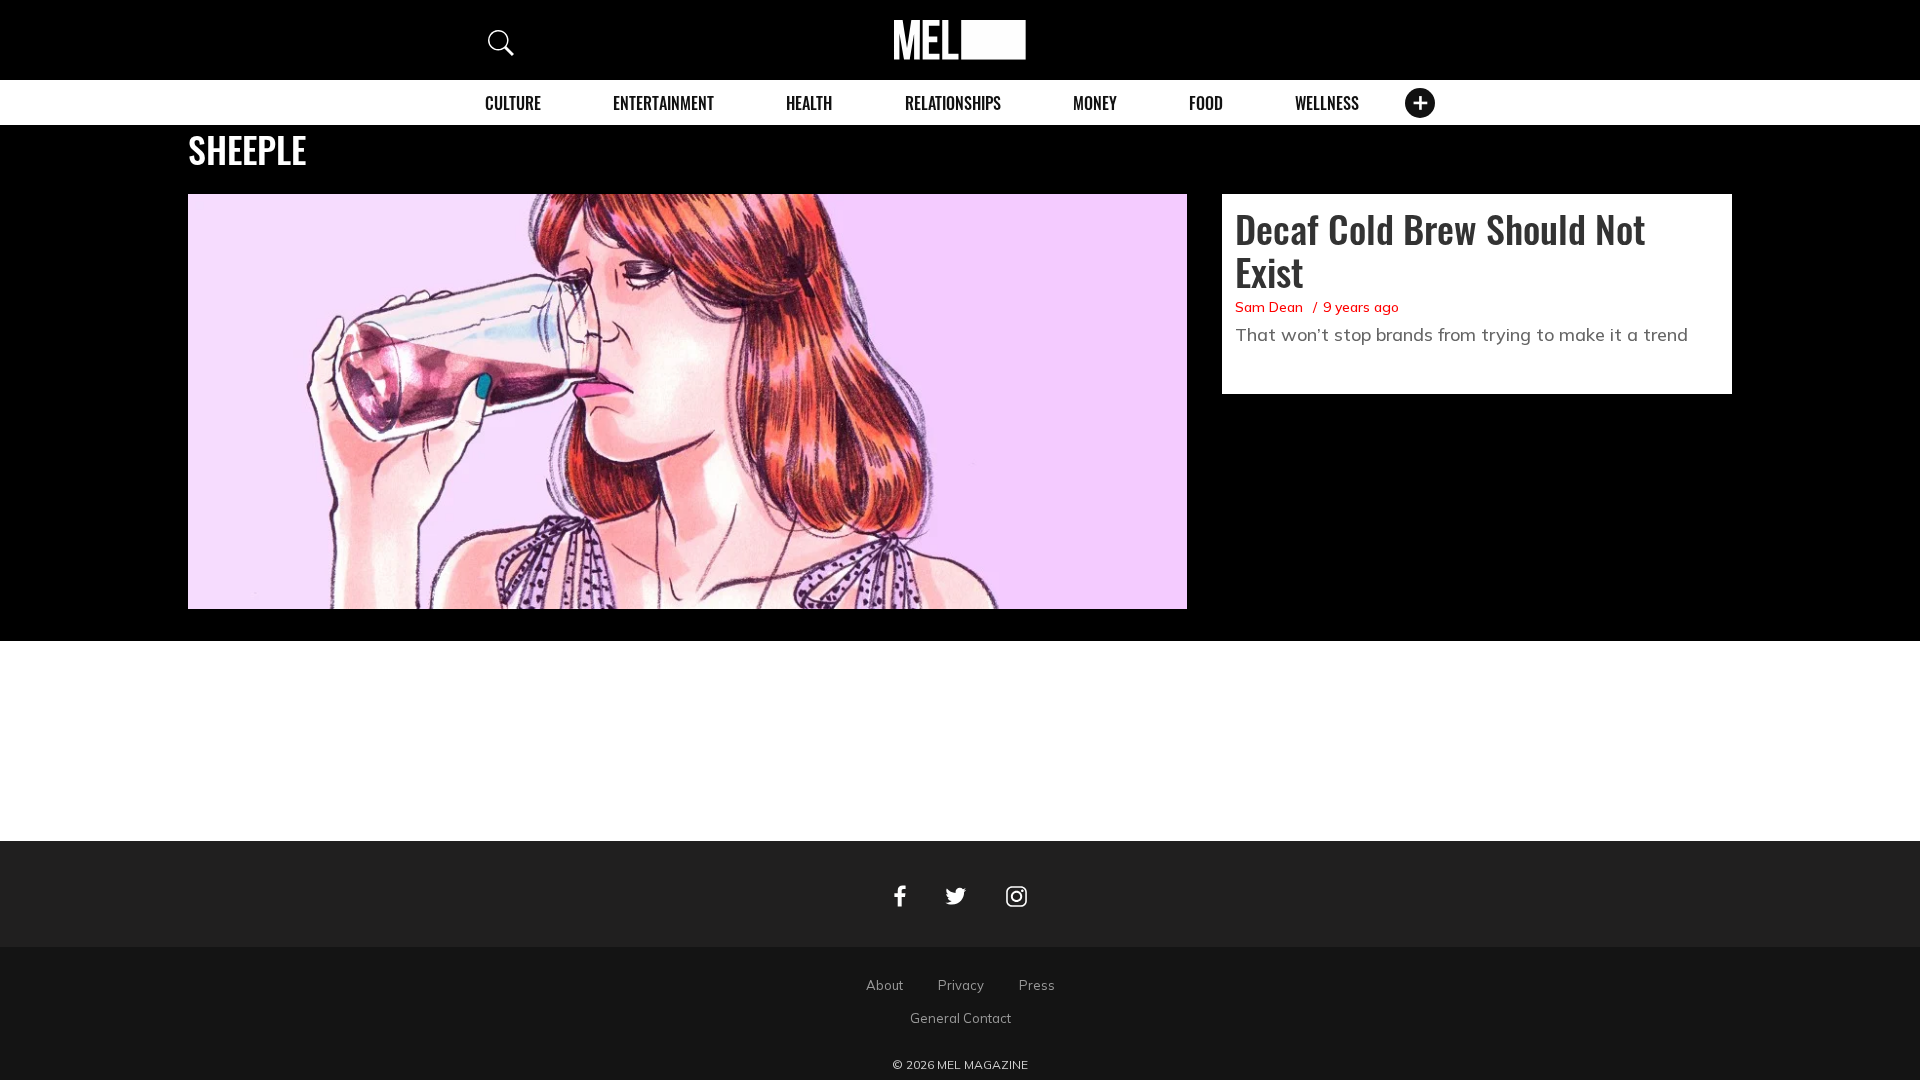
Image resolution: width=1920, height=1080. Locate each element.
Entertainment (663, 103)
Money (1095, 103)
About (884, 985)
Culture (513, 103)
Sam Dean (1269, 307)
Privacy (961, 985)
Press (1037, 985)
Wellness (1327, 103)
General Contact (960, 1018)
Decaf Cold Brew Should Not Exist (1440, 249)
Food (1206, 103)
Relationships (953, 103)
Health (809, 103)
